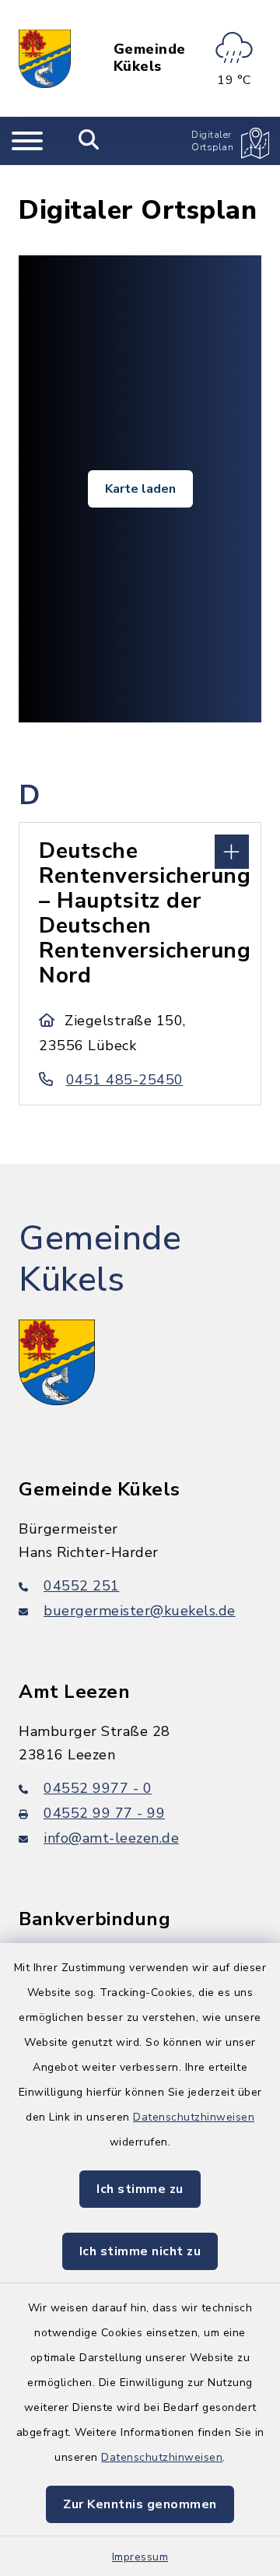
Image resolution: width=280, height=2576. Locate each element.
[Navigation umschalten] (27, 141)
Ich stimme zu (140, 2189)
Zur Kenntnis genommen (140, 2504)
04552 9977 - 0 (98, 1788)
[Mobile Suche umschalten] (89, 141)
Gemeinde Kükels (150, 58)
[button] (140, 850)
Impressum (140, 2557)
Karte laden (140, 489)
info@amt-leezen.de (111, 1838)
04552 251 (82, 1586)
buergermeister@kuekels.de (140, 1611)
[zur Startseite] (45, 58)
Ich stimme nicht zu (140, 2251)
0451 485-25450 (125, 1080)
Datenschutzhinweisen (194, 2117)
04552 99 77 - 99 (104, 1813)
